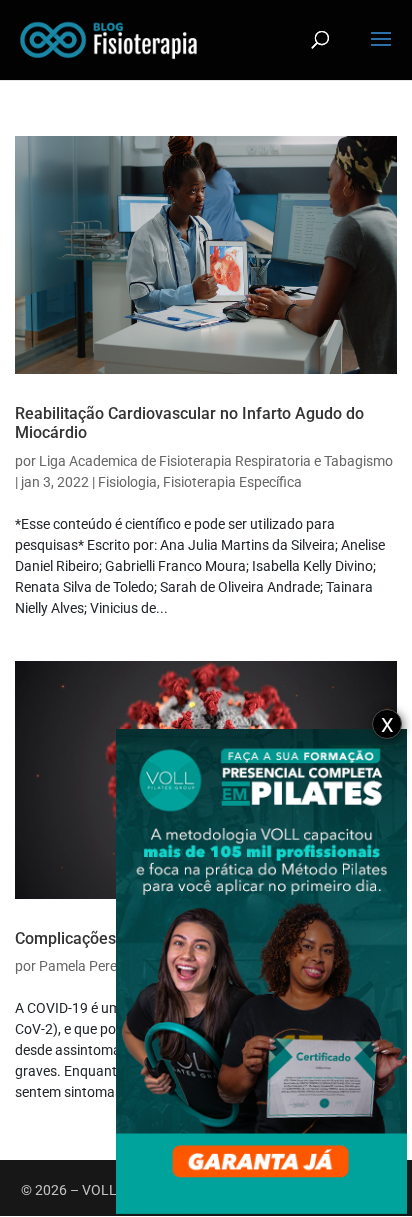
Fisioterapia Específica (232, 482)
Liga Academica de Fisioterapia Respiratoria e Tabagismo (216, 461)
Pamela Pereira (86, 966)
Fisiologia (127, 482)
